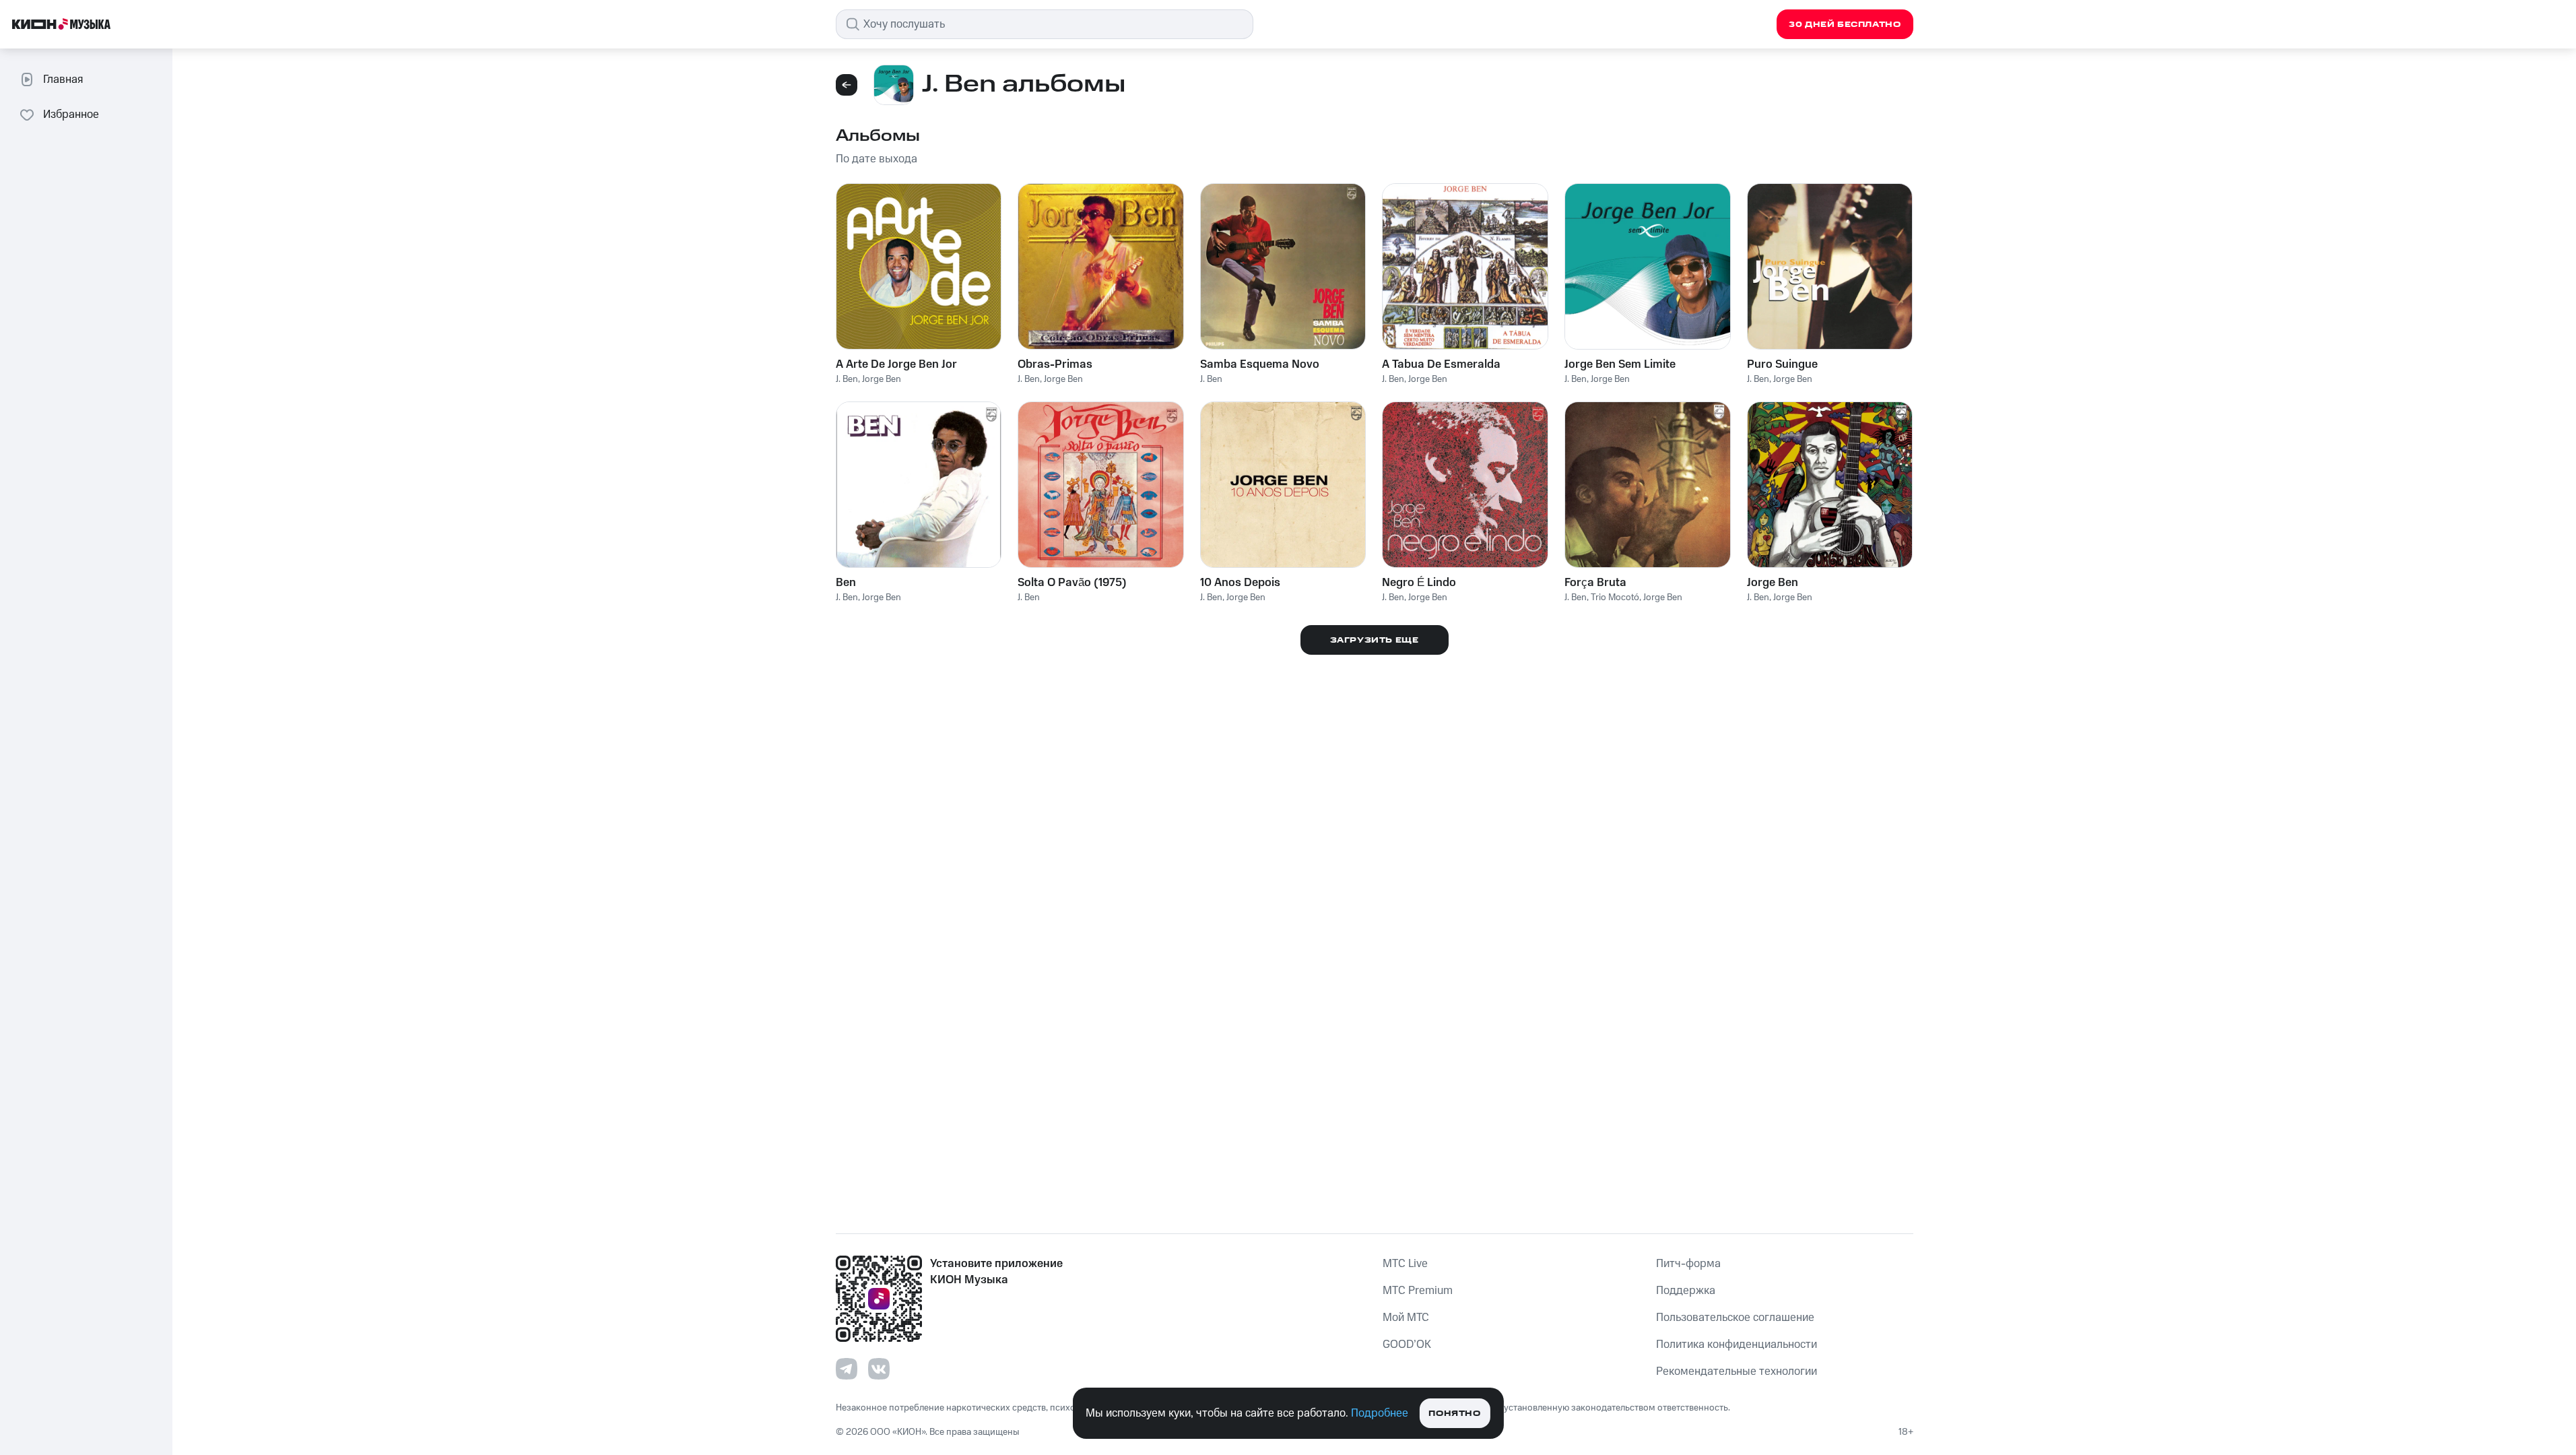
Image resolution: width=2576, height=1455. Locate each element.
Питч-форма (1688, 1264)
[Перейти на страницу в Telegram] (847, 1369)
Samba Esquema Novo (1260, 364)
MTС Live (1405, 1264)
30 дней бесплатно (1845, 25)
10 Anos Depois (1240, 583)
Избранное (71, 115)
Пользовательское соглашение (1735, 1318)
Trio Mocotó (1615, 597)
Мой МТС (1406, 1318)
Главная (63, 79)
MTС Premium (1418, 1291)
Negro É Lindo (1419, 583)
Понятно (1454, 1414)
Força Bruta (1595, 583)
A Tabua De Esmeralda (1441, 364)
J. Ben (847, 379)
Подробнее (1380, 1413)
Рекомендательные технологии (1737, 1371)
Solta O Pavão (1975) (1072, 583)
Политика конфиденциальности (1737, 1345)
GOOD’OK (1407, 1345)
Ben (846, 583)
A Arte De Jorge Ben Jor (896, 364)
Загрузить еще (1375, 640)
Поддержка (1686, 1291)
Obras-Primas (1055, 364)
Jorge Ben (882, 379)
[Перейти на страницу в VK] (879, 1369)
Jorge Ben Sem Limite (1620, 364)
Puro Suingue (1782, 364)
